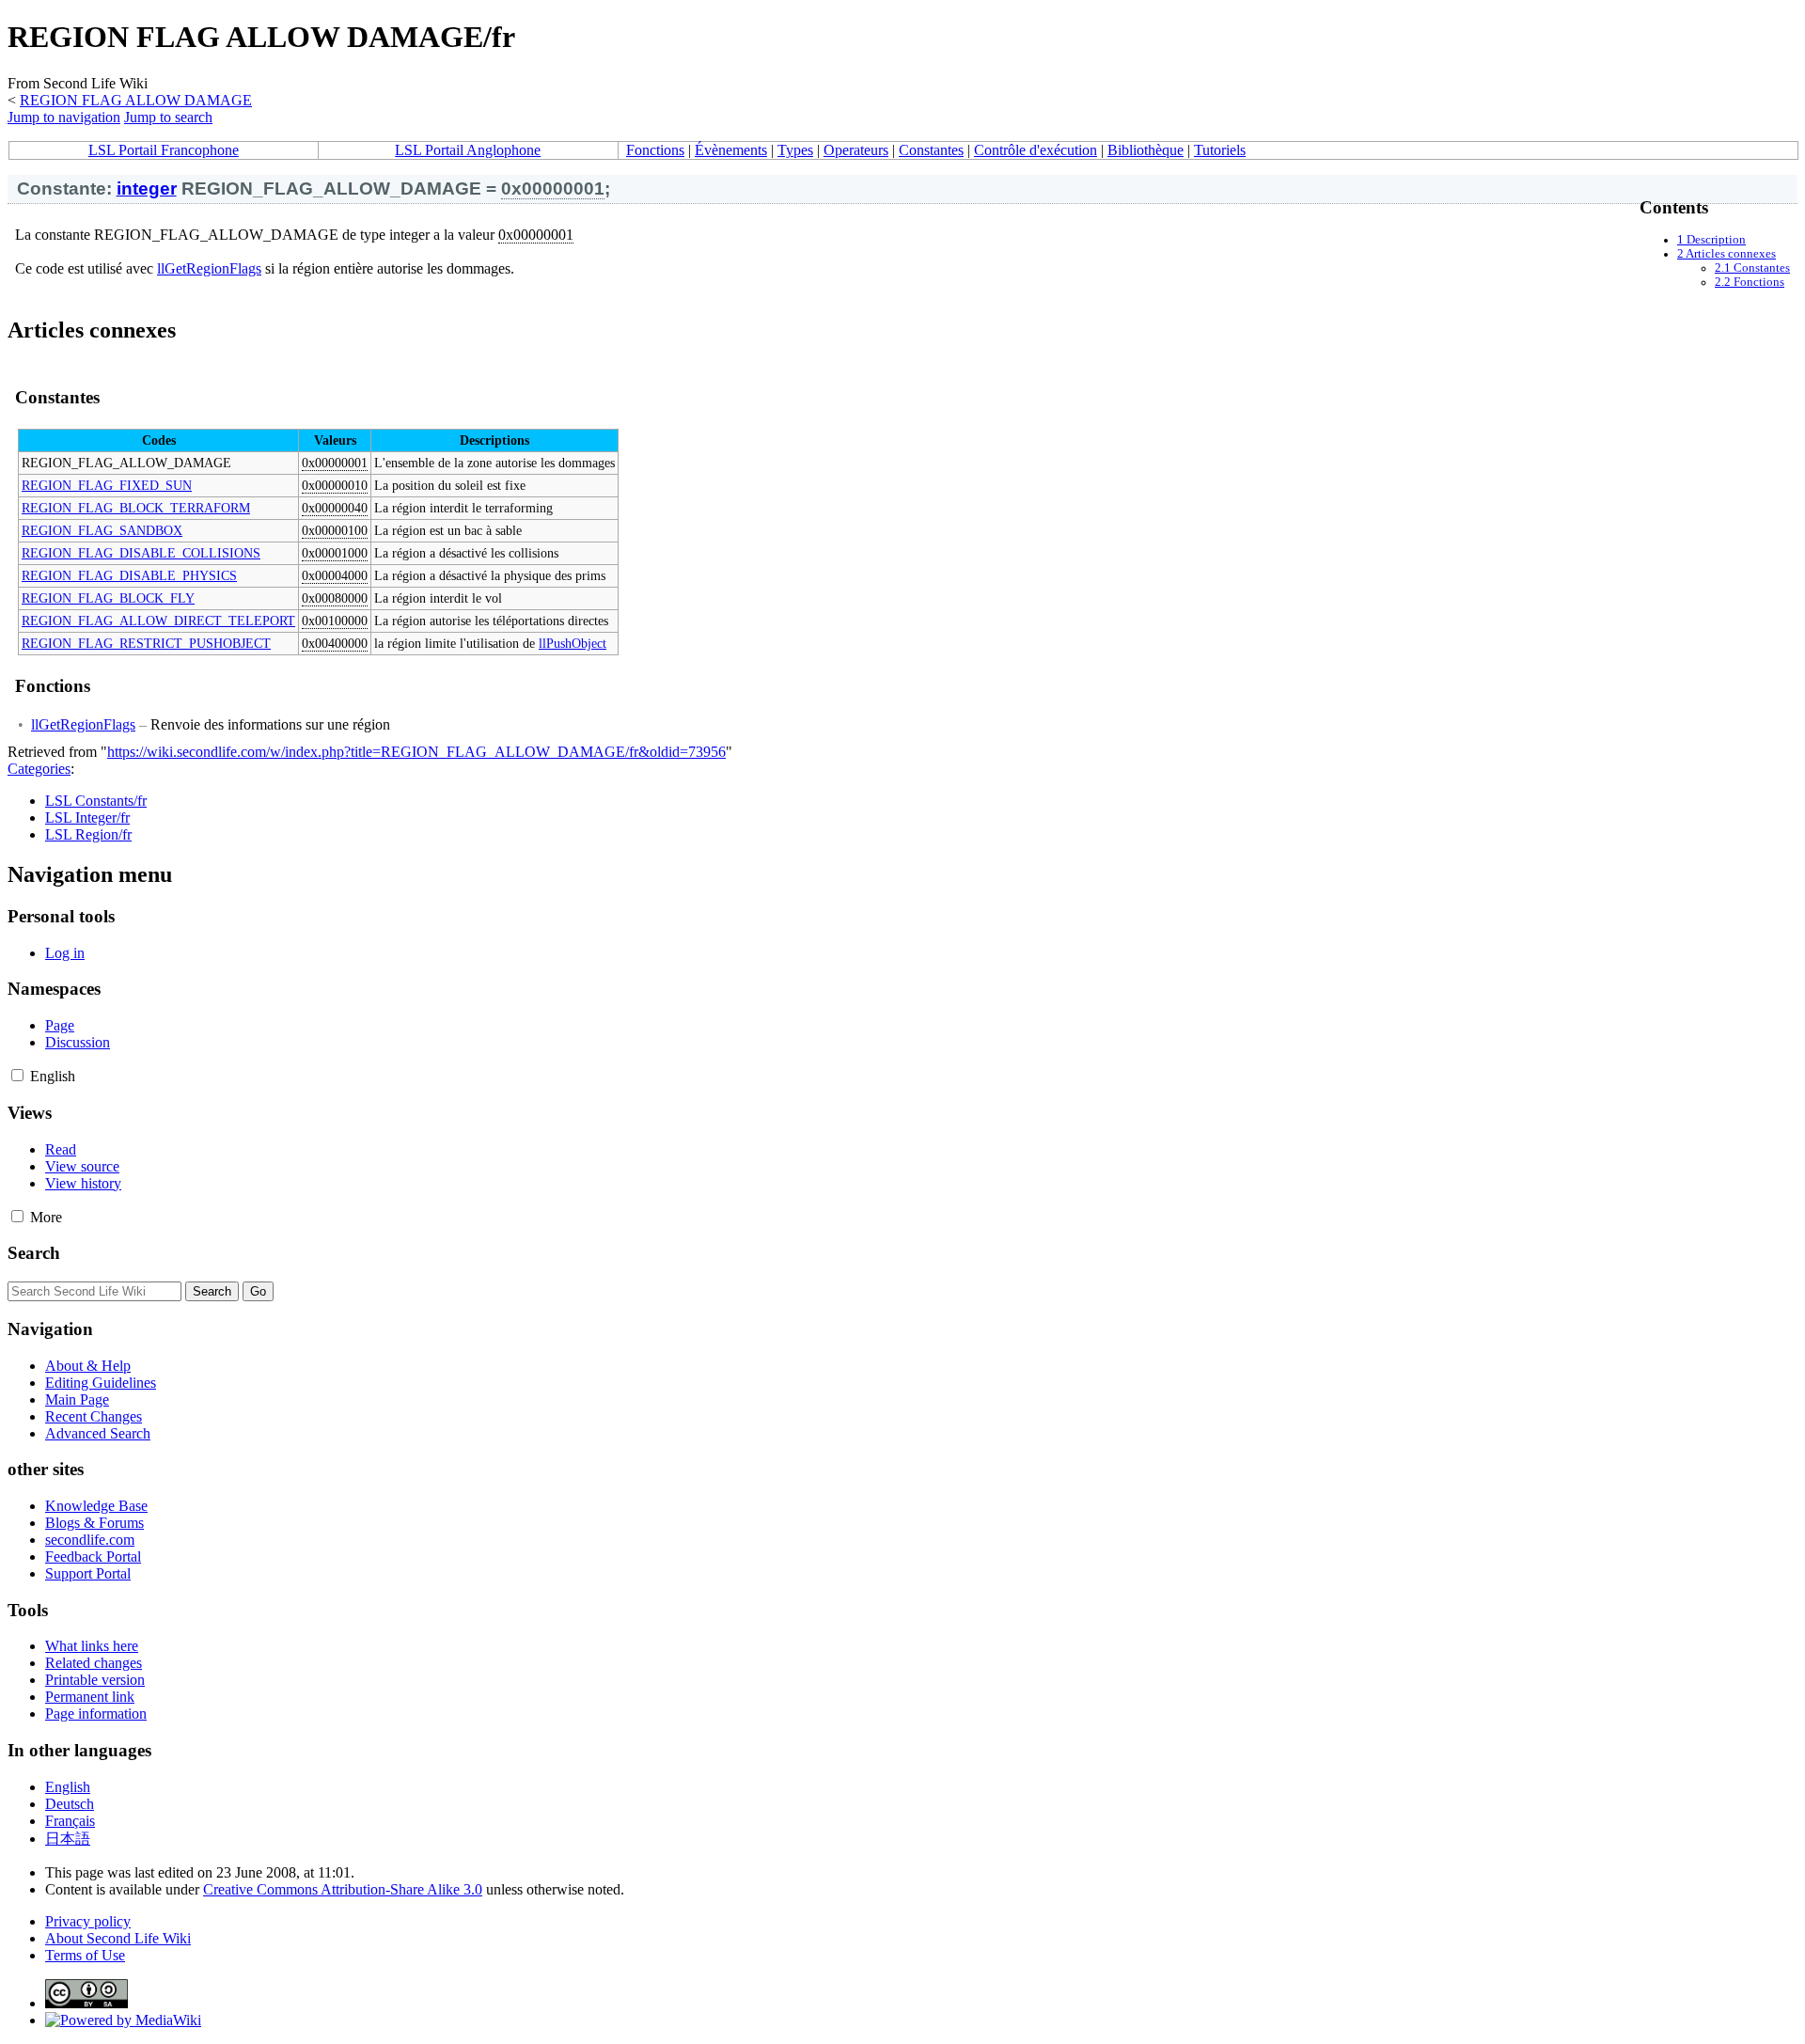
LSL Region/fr (88, 834)
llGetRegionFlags (209, 268)
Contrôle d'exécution (1036, 150)
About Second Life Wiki (118, 1938)
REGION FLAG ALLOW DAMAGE (136, 100)
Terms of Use (85, 1955)
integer (147, 189)
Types (795, 150)
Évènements (731, 150)
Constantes (931, 150)
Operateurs (856, 150)
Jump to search (168, 117)
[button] (17, 1075)
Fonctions (655, 150)
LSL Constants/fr (96, 801)
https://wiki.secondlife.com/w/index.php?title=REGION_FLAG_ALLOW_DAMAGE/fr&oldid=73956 (416, 752)
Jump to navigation (64, 117)
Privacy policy (88, 1921)
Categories (39, 769)
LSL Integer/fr (87, 818)
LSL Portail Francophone (164, 150)
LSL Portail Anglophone (468, 150)
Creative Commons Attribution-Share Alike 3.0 (343, 1889)
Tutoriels (1220, 150)
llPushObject (573, 643)
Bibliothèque (1146, 150)
